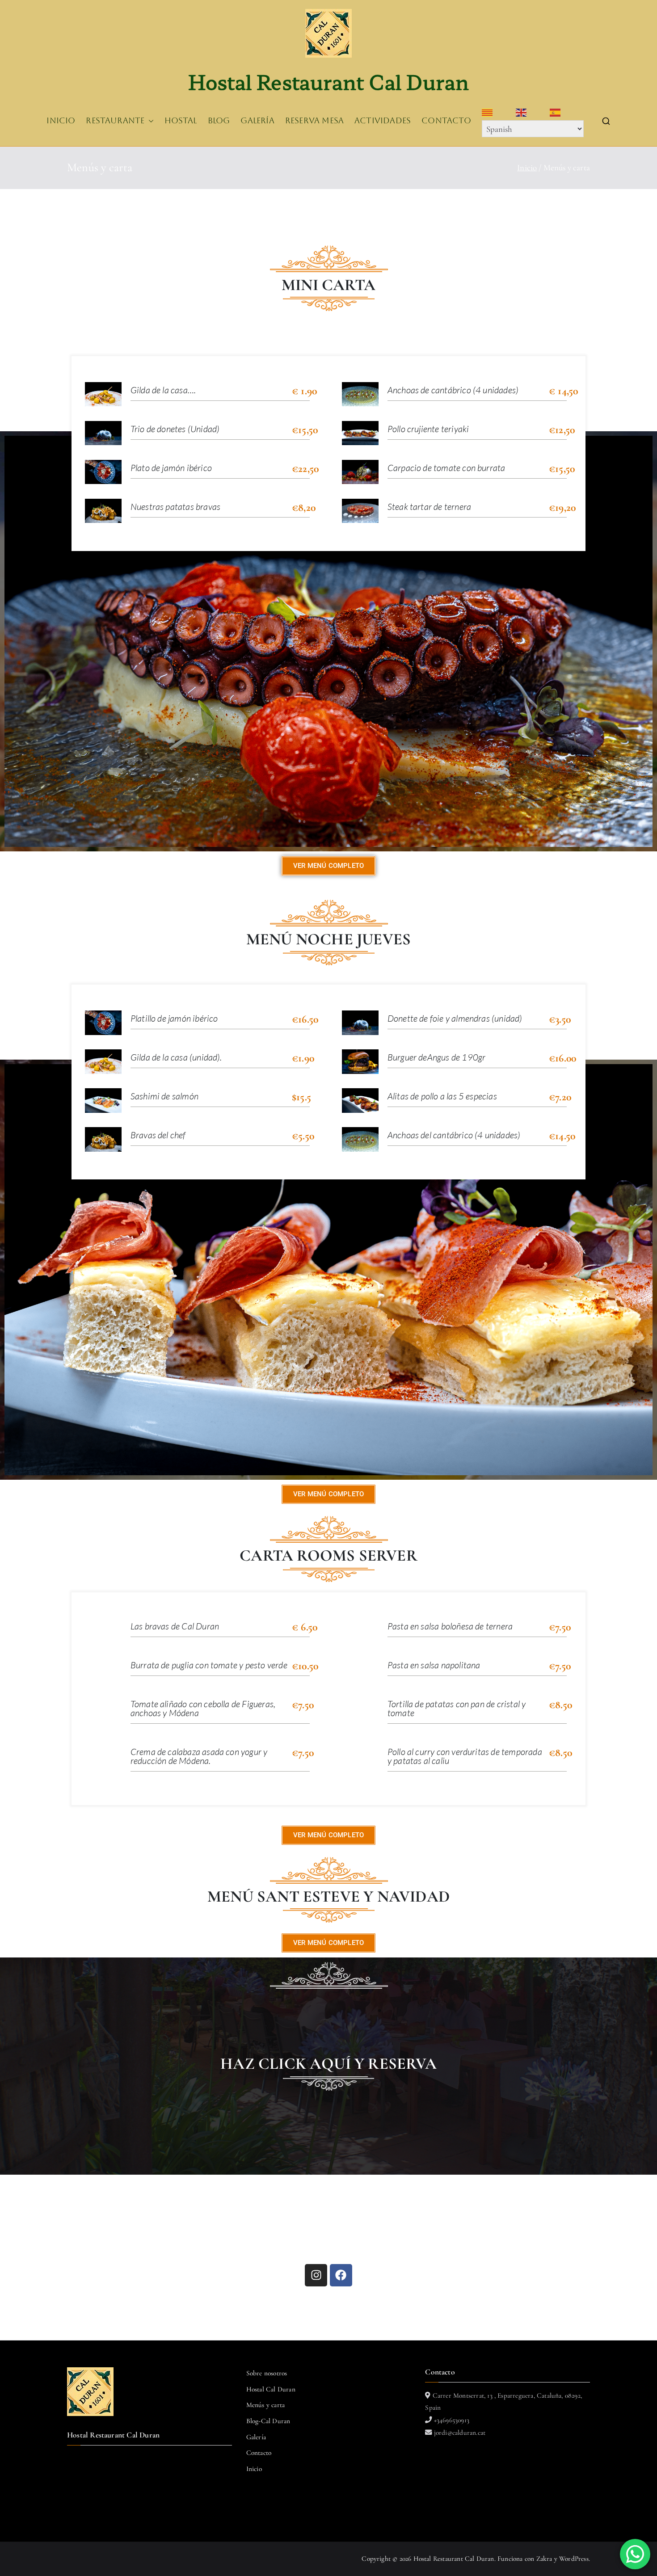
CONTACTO (446, 121)
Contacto (259, 2453)
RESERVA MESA (314, 121)
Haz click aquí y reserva (328, 2064)
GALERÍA (257, 121)
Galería (256, 2437)
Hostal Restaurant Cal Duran (328, 81)
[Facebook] (341, 2275)
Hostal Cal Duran (271, 2389)
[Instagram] (316, 2275)
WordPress (574, 2559)
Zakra (544, 2559)
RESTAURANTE (115, 121)
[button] (149, 121)
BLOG (219, 121)
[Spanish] (567, 113)
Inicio (254, 2469)
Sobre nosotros (267, 2373)
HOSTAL (181, 121)
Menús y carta (265, 2405)
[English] (533, 113)
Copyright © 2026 (387, 2559)
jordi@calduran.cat (459, 2433)
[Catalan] (499, 113)
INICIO (61, 121)
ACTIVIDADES (383, 121)
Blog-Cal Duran (268, 2421)
